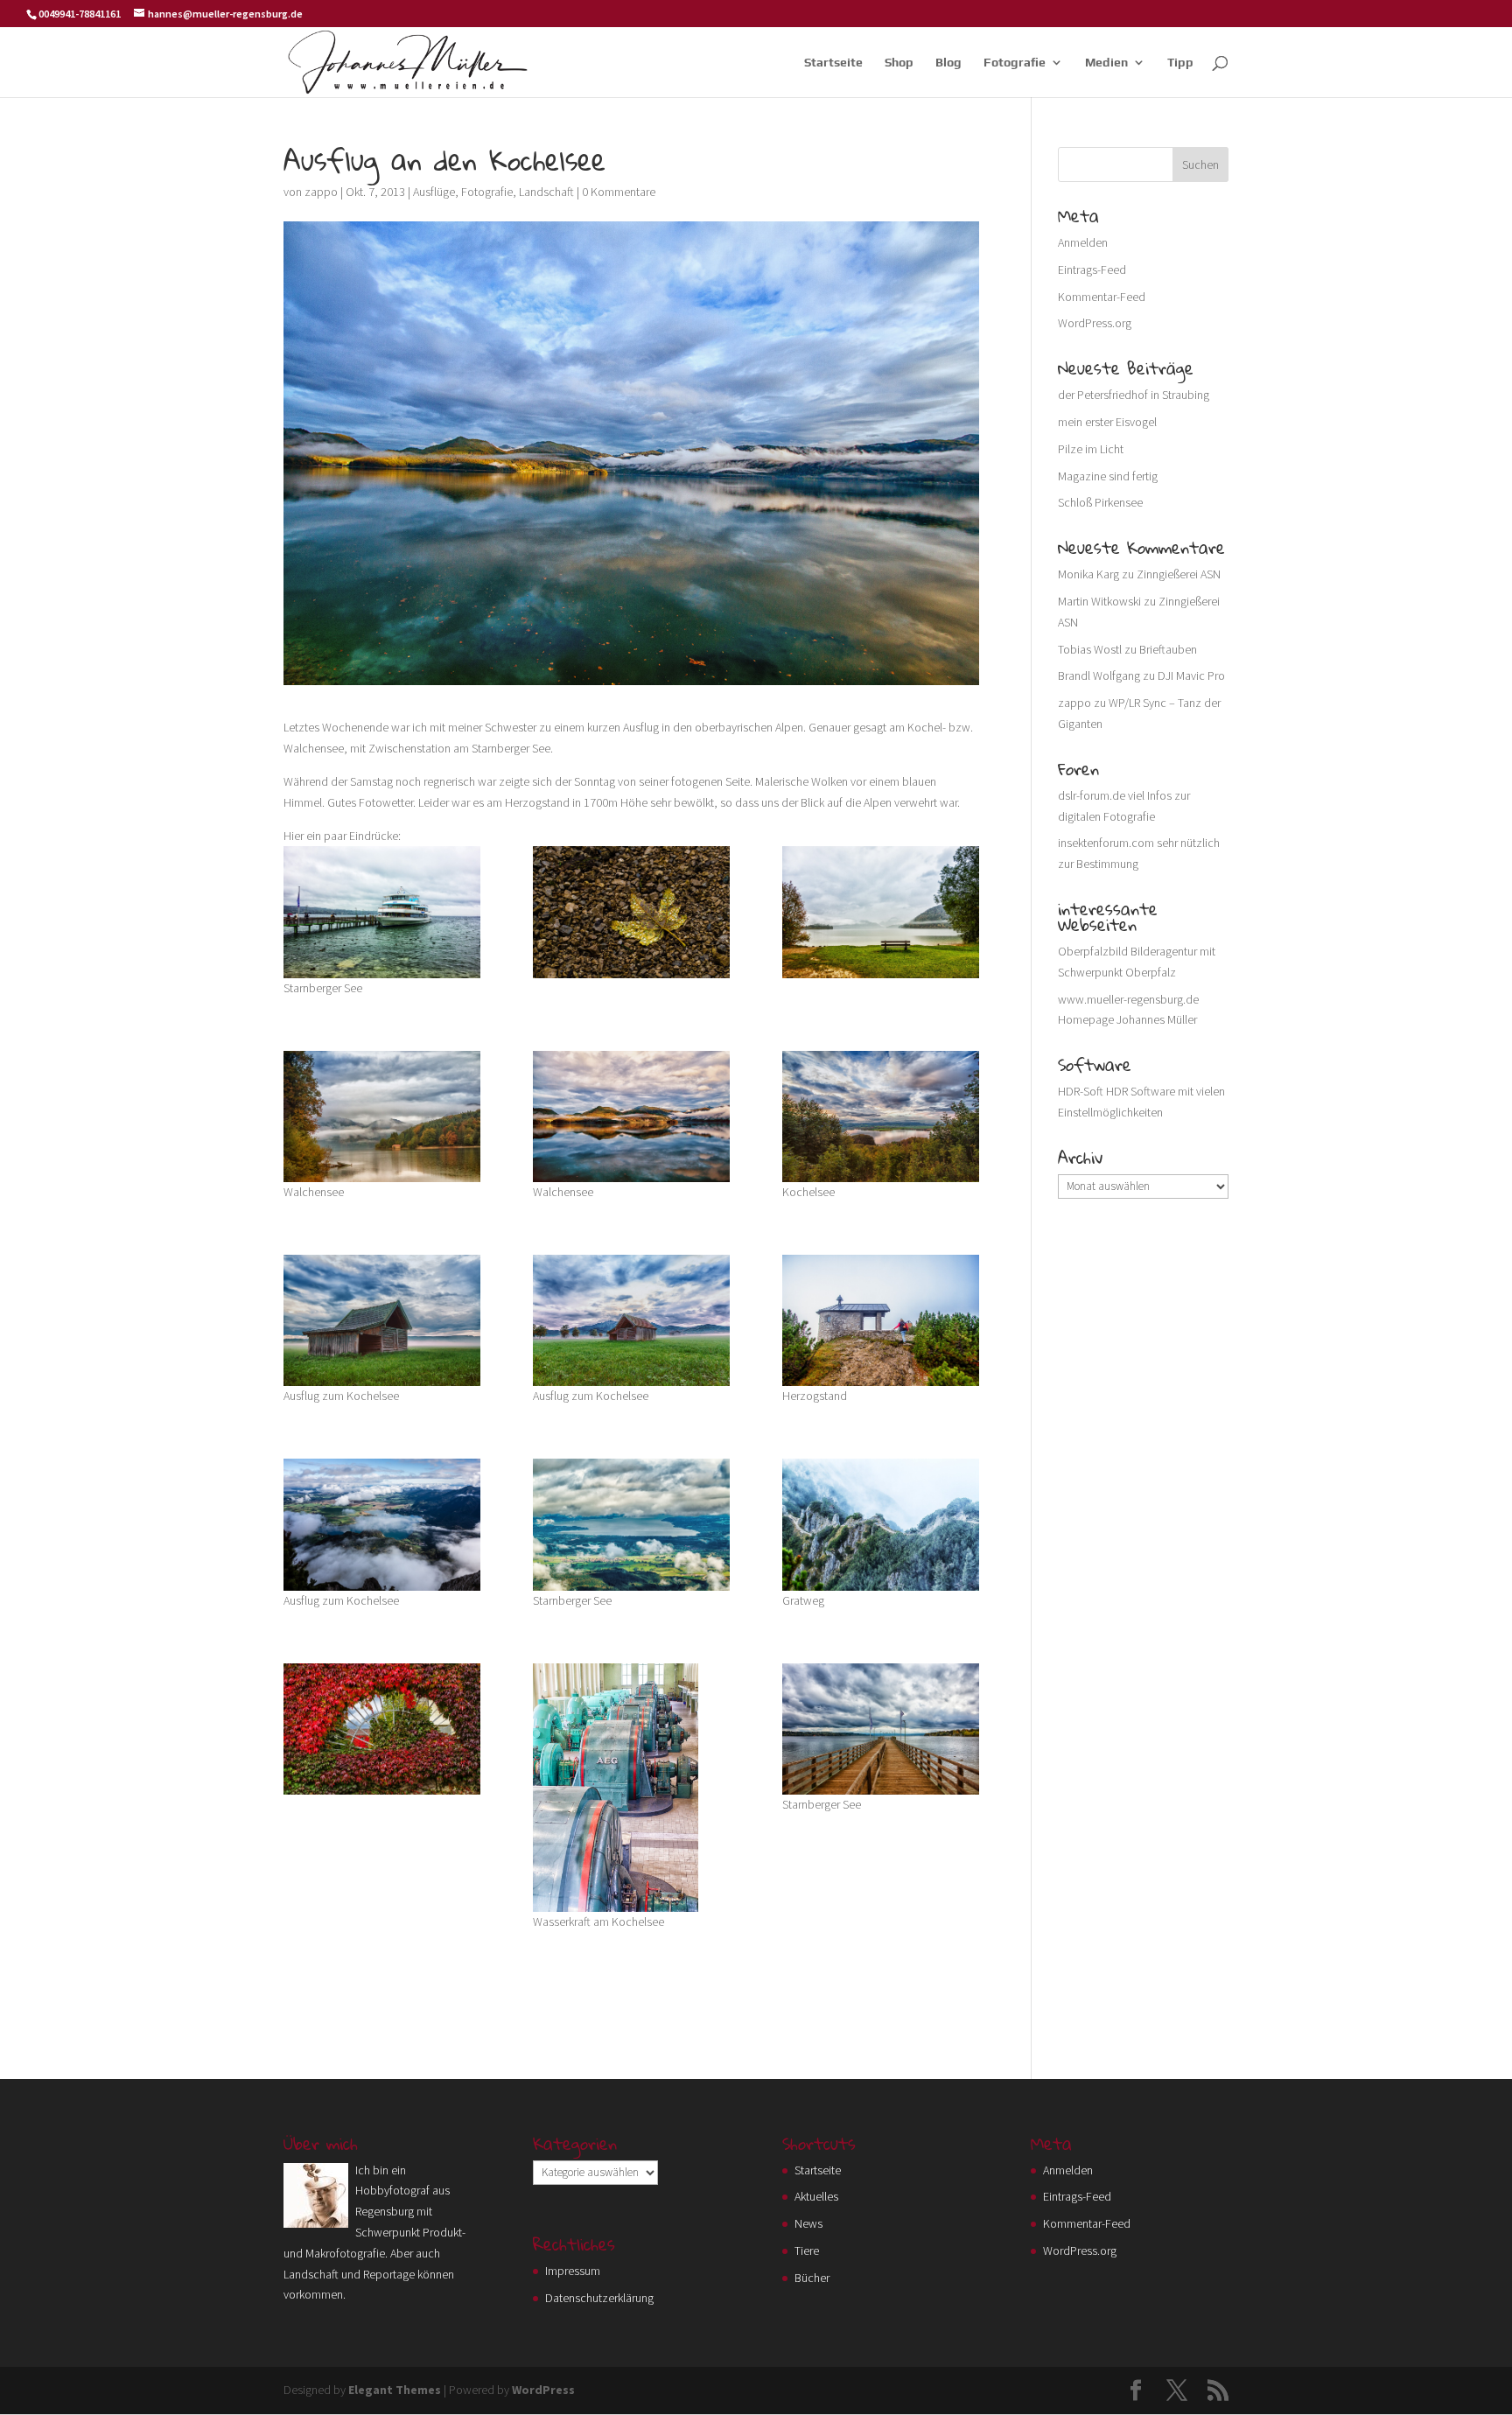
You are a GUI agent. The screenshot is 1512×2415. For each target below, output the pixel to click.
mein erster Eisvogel (1107, 422)
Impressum (573, 2271)
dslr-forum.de (1092, 795)
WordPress (543, 2390)
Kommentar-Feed (1102, 297)
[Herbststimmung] (382, 1729)
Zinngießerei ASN (1179, 574)
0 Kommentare (619, 192)
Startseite (833, 63)
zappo (321, 192)
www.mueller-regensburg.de (1128, 999)
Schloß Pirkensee (1100, 502)
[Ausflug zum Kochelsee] (382, 912)
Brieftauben (1168, 649)
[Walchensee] (382, 1116)
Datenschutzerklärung (599, 2298)
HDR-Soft (1081, 1091)
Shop (899, 63)
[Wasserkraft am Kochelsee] (631, 1788)
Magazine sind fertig (1108, 476)
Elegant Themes (395, 2390)
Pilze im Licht (1091, 449)
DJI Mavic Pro (1191, 675)
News (808, 2223)
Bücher (812, 2278)
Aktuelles (816, 2196)
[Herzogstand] (881, 1320)
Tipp (1180, 63)
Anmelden (1083, 242)
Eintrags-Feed (1092, 269)
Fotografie (1015, 63)
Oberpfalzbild (1093, 951)
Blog (948, 63)
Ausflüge (434, 192)
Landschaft (546, 192)
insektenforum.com (1106, 843)
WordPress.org (1095, 323)
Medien (1106, 63)
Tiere (807, 2250)
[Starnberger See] (631, 1524)
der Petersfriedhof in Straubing (1134, 395)
